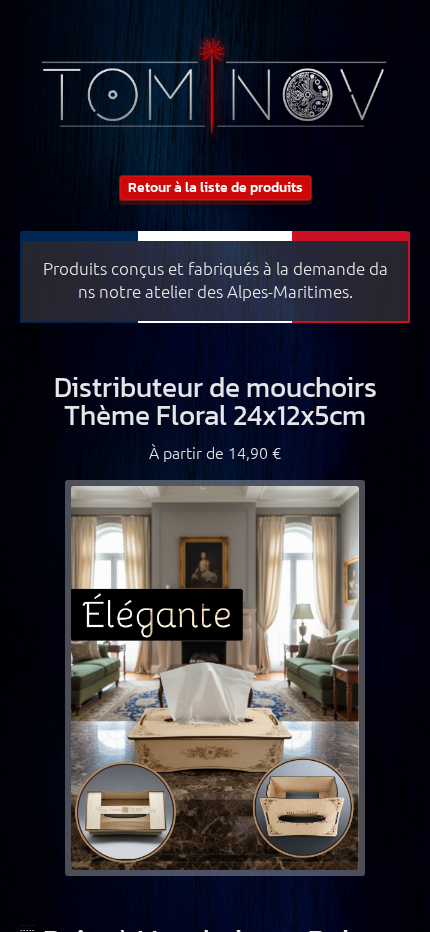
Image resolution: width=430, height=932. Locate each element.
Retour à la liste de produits (215, 187)
